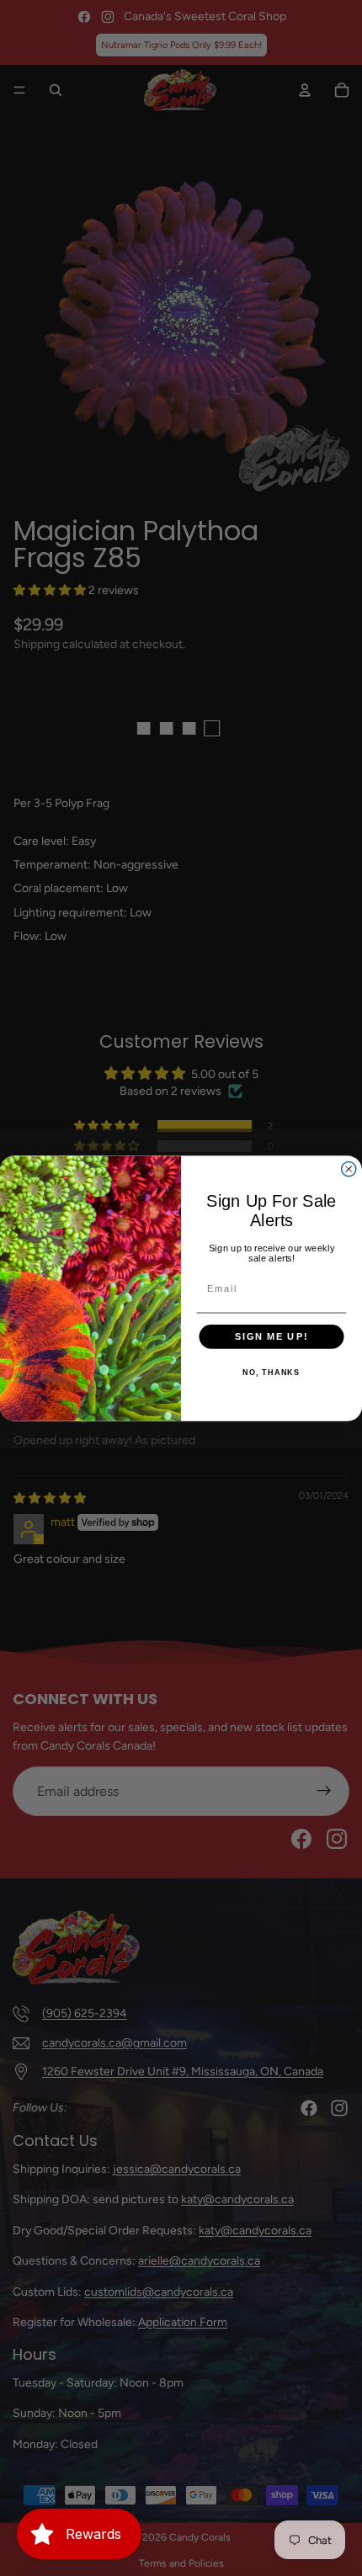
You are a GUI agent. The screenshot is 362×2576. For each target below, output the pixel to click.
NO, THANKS (271, 1373)
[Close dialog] (349, 1168)
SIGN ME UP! (271, 1336)
